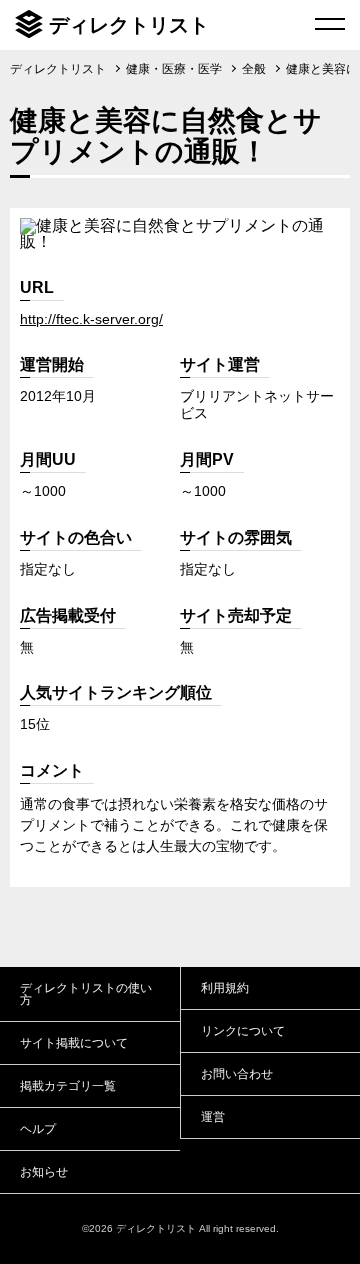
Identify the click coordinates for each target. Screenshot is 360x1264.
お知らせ (44, 1172)
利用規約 (225, 988)
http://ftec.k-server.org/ (91, 319)
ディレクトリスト (129, 25)
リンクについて (243, 1031)
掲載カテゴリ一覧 (68, 1086)
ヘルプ (38, 1129)
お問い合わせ (237, 1074)
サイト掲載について (74, 1043)
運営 (213, 1117)
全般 (254, 69)
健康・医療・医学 (174, 69)
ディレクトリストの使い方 (86, 994)
